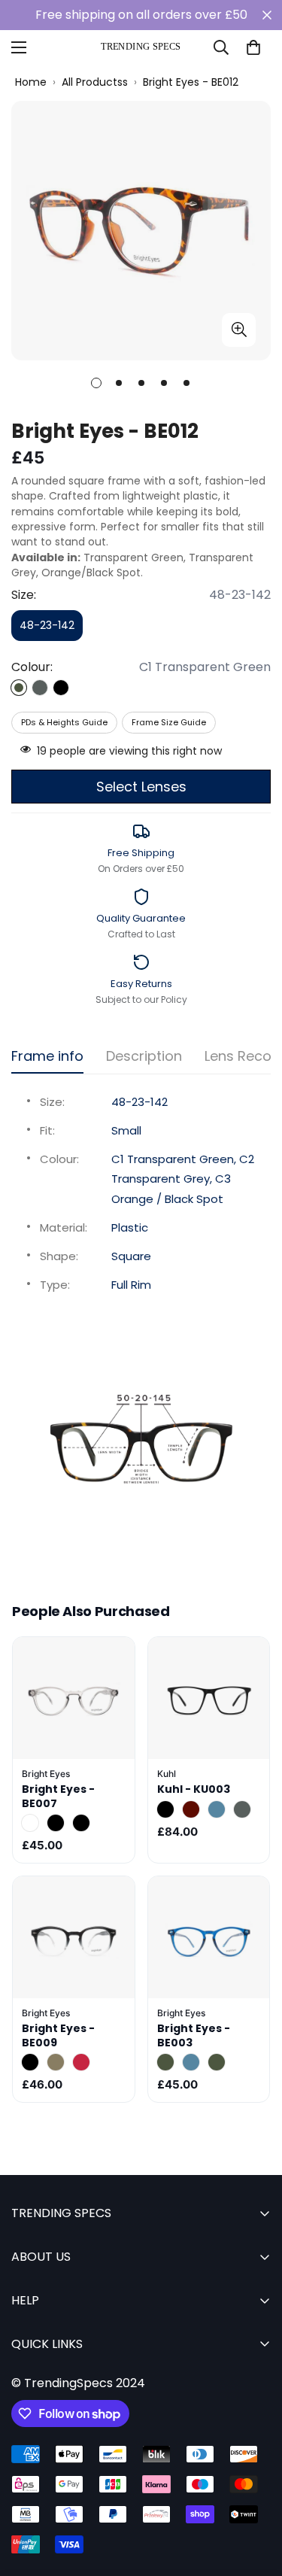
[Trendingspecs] (141, 47)
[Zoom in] (239, 330)
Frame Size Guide (169, 722)
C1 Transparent (30, 1823)
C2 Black (56, 1823)
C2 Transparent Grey (40, 688)
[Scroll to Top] (255, 2496)
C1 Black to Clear (30, 2062)
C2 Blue (191, 2062)
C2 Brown (56, 2062)
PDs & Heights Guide (64, 722)
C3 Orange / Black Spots (81, 1823)
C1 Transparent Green (19, 688)
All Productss (95, 82)
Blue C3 (217, 1809)
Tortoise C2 (191, 1809)
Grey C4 (242, 1809)
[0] (253, 47)
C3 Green (217, 2062)
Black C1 (165, 1809)
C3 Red (81, 2062)
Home (31, 82)
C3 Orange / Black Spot (61, 688)
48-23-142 (51, 629)
